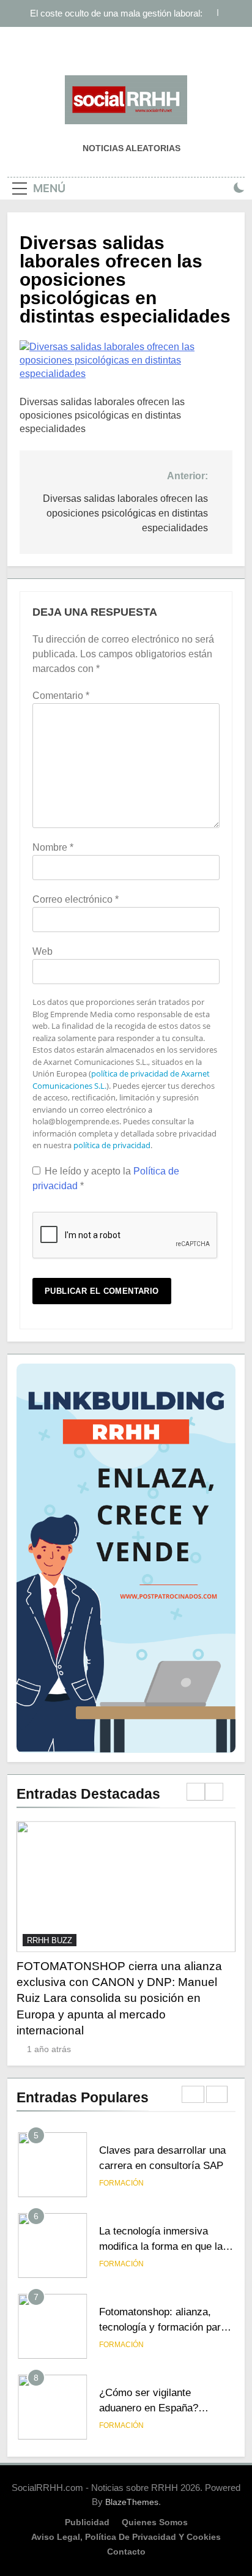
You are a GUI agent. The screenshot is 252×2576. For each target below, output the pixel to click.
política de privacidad (112, 1145)
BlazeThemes (132, 2502)
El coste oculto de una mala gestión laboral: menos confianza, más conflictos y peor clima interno (111, 6)
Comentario (61, 696)
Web (43, 951)
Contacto (126, 2552)
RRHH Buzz (50, 1940)
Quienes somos (155, 2522)
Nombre (53, 847)
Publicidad (87, 2522)
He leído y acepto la (106, 1178)
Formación (121, 2183)
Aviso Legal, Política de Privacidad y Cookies (126, 2537)
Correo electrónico (76, 899)
